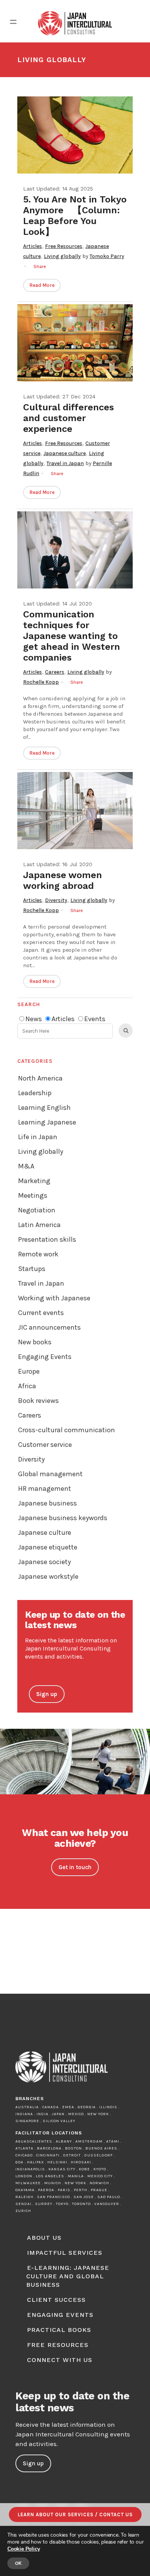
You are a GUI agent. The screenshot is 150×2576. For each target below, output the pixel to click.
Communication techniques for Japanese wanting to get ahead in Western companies (72, 636)
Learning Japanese (47, 1122)
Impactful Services (65, 2253)
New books (35, 1342)
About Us (44, 2238)
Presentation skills (47, 1239)
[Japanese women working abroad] (75, 811)
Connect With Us (60, 2360)
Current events (41, 1313)
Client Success (56, 2300)
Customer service (45, 1445)
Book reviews (38, 1401)
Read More (42, 285)
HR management (45, 1489)
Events (95, 1019)
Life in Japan (38, 1137)
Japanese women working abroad (62, 880)
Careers (55, 672)
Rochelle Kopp (41, 682)
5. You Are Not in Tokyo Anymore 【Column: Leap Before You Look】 (75, 216)
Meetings (33, 1195)
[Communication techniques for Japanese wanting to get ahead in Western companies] (75, 550)
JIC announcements (49, 1327)
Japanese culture (65, 453)
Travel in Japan (65, 463)
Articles (32, 246)
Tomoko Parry (107, 256)
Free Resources (64, 246)
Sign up (47, 1694)
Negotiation (37, 1210)
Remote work (38, 1254)
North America (40, 1078)
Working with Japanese (54, 1298)
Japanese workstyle (48, 1576)
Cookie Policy (23, 2549)
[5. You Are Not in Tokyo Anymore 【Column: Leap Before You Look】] (75, 135)
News (34, 1019)
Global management (50, 1474)
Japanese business (47, 1503)
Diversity (56, 900)
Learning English (44, 1108)
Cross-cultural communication (67, 1430)
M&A (26, 1166)
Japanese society (44, 1562)
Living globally (62, 256)
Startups (32, 1269)
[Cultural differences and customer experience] (75, 343)
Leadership (35, 1093)
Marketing (34, 1181)
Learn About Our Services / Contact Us (75, 2514)
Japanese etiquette (48, 1547)
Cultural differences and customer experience (68, 418)
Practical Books (59, 2330)
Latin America (39, 1225)
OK (18, 2563)
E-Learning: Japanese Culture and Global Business (68, 2276)
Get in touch (75, 1867)
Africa (27, 1386)
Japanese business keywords (63, 1518)
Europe (29, 1371)
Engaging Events (45, 1357)
